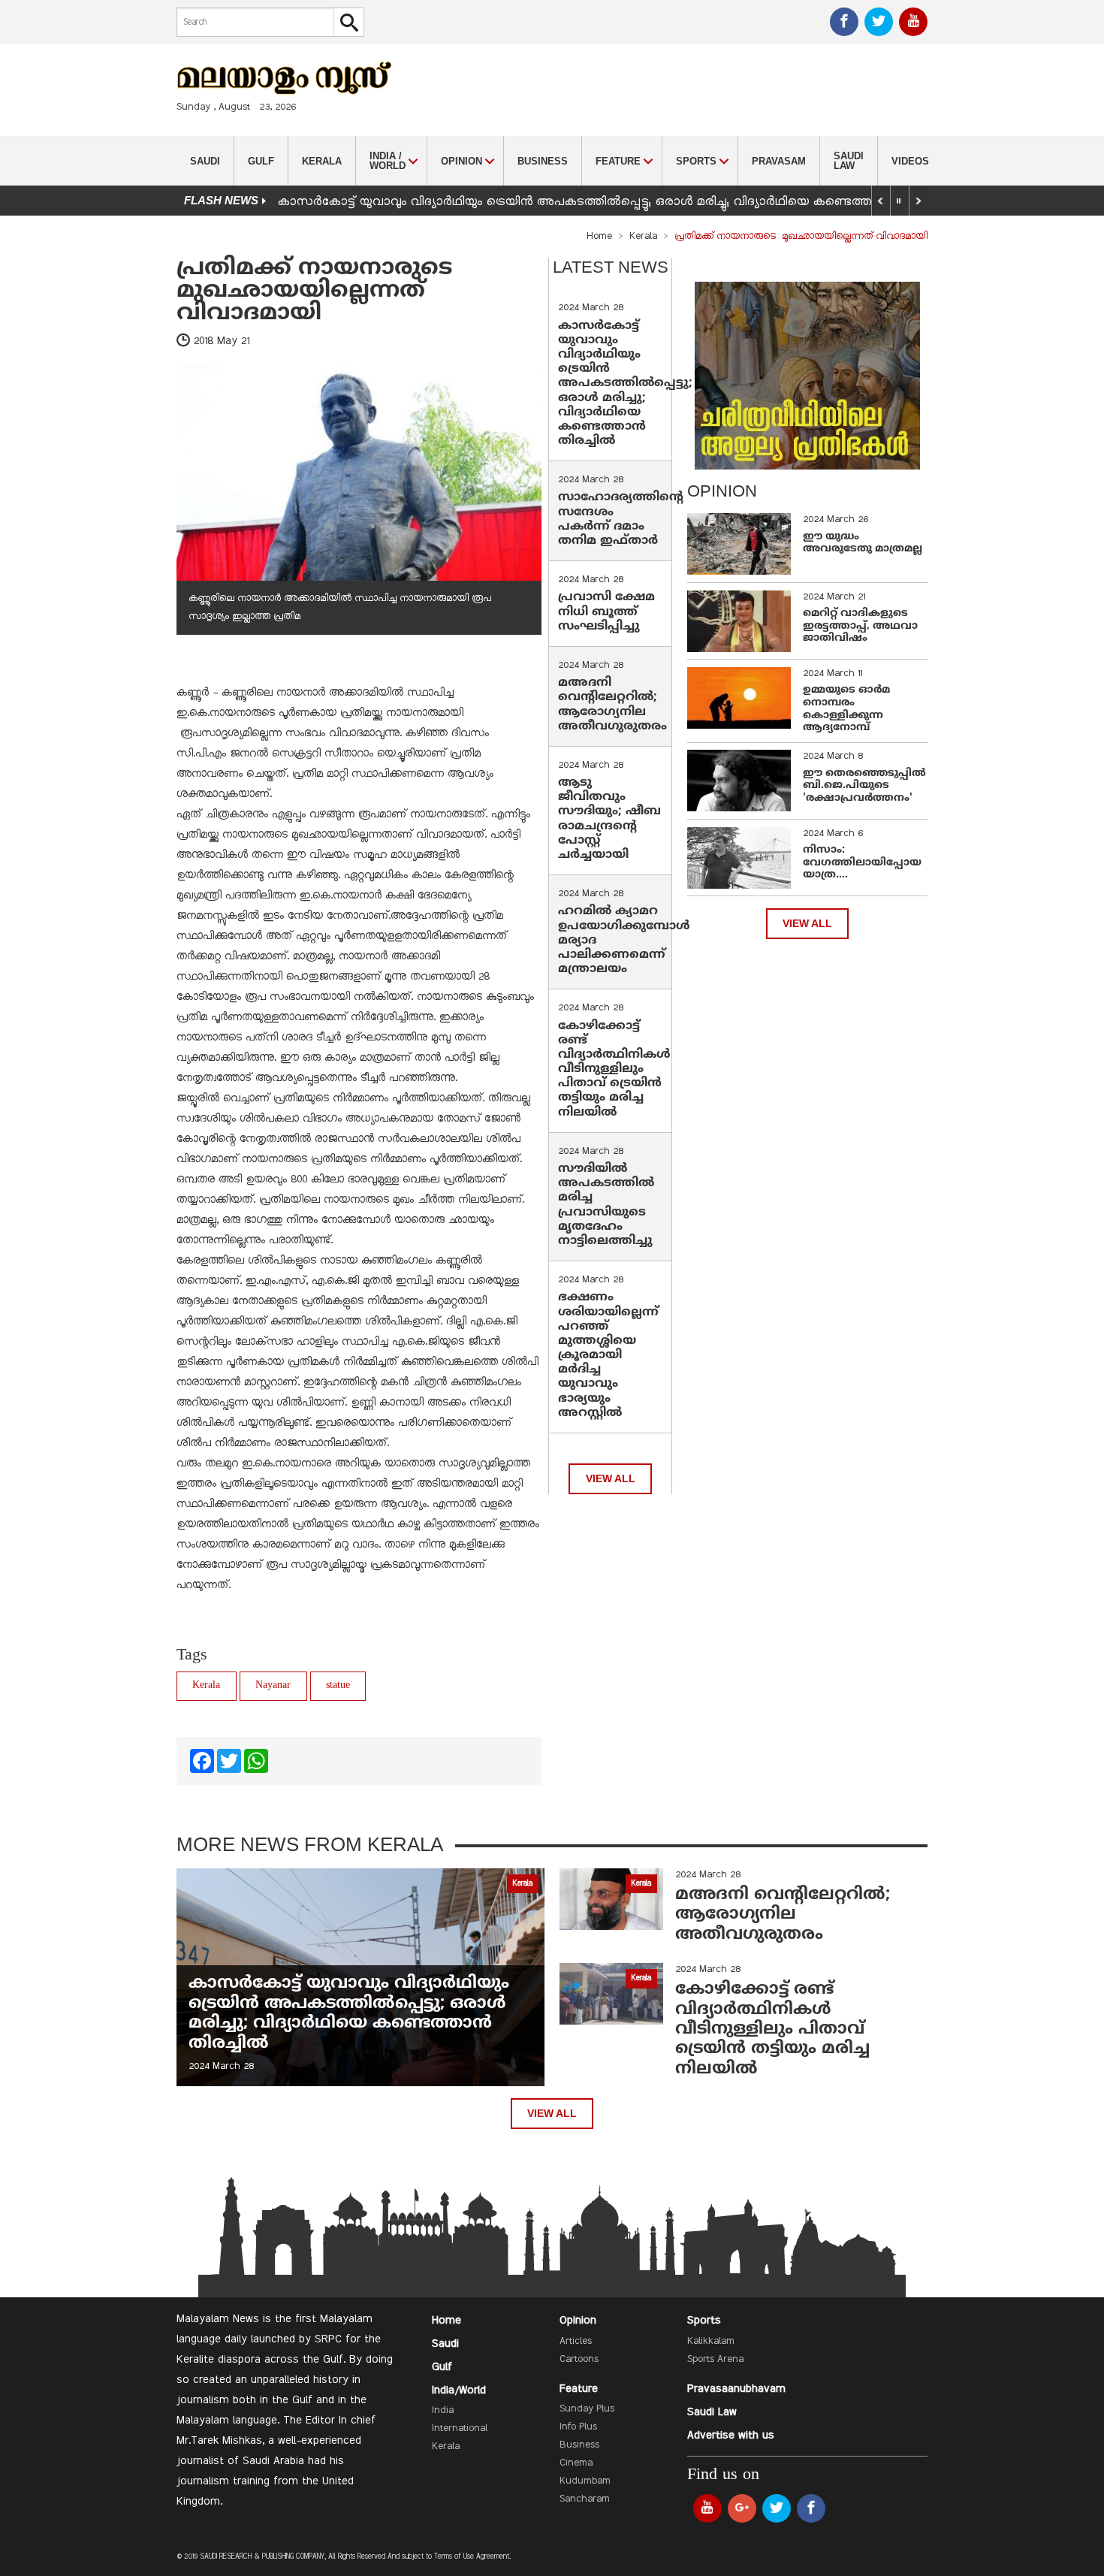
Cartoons (579, 2360)
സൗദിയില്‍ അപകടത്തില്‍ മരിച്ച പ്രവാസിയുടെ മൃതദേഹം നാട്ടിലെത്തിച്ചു (606, 1205)
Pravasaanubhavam (736, 2389)
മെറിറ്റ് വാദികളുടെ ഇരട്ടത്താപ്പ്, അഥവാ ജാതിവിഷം (860, 626)
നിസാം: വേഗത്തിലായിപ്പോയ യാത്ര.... (862, 863)
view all (611, 1479)
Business (543, 161)
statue (338, 1685)
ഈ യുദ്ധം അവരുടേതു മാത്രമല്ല (863, 543)
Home (599, 237)
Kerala (322, 161)
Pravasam (779, 161)
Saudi (205, 161)
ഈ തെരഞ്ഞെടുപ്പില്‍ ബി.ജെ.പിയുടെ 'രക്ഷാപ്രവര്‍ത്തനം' (864, 786)
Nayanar (273, 1685)
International (460, 2429)
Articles (576, 2342)
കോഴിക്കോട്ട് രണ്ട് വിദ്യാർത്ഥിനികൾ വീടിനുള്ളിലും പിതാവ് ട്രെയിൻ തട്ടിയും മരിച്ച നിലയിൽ (614, 1069)
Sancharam (585, 2499)
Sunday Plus (587, 2409)
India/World (459, 2390)
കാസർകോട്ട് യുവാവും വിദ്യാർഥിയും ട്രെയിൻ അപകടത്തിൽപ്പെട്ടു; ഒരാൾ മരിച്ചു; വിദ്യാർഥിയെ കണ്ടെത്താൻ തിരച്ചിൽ (611, 202)
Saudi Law (849, 161)
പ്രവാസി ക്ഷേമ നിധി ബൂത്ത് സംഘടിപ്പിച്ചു (606, 612)
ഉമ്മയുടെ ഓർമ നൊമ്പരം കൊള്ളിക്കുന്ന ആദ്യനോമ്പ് (846, 709)
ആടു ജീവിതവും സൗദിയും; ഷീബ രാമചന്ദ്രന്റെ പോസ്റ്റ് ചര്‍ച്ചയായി (609, 819)
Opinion (578, 2321)
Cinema (576, 2463)
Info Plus (578, 2427)
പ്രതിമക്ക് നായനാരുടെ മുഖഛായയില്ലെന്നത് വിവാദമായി (318, 291)
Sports (704, 2321)
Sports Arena (715, 2360)
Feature (579, 2389)
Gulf (261, 161)
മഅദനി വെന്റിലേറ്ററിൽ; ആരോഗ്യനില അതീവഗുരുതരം (612, 705)
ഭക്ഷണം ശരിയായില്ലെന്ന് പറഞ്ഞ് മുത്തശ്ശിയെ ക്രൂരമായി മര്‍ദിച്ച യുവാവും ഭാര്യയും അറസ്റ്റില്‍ (608, 1355)
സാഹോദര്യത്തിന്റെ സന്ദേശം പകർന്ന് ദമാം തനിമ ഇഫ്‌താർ (621, 519)
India (443, 2411)
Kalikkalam (711, 2342)
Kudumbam (585, 2481)
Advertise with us (731, 2436)
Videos (910, 161)
